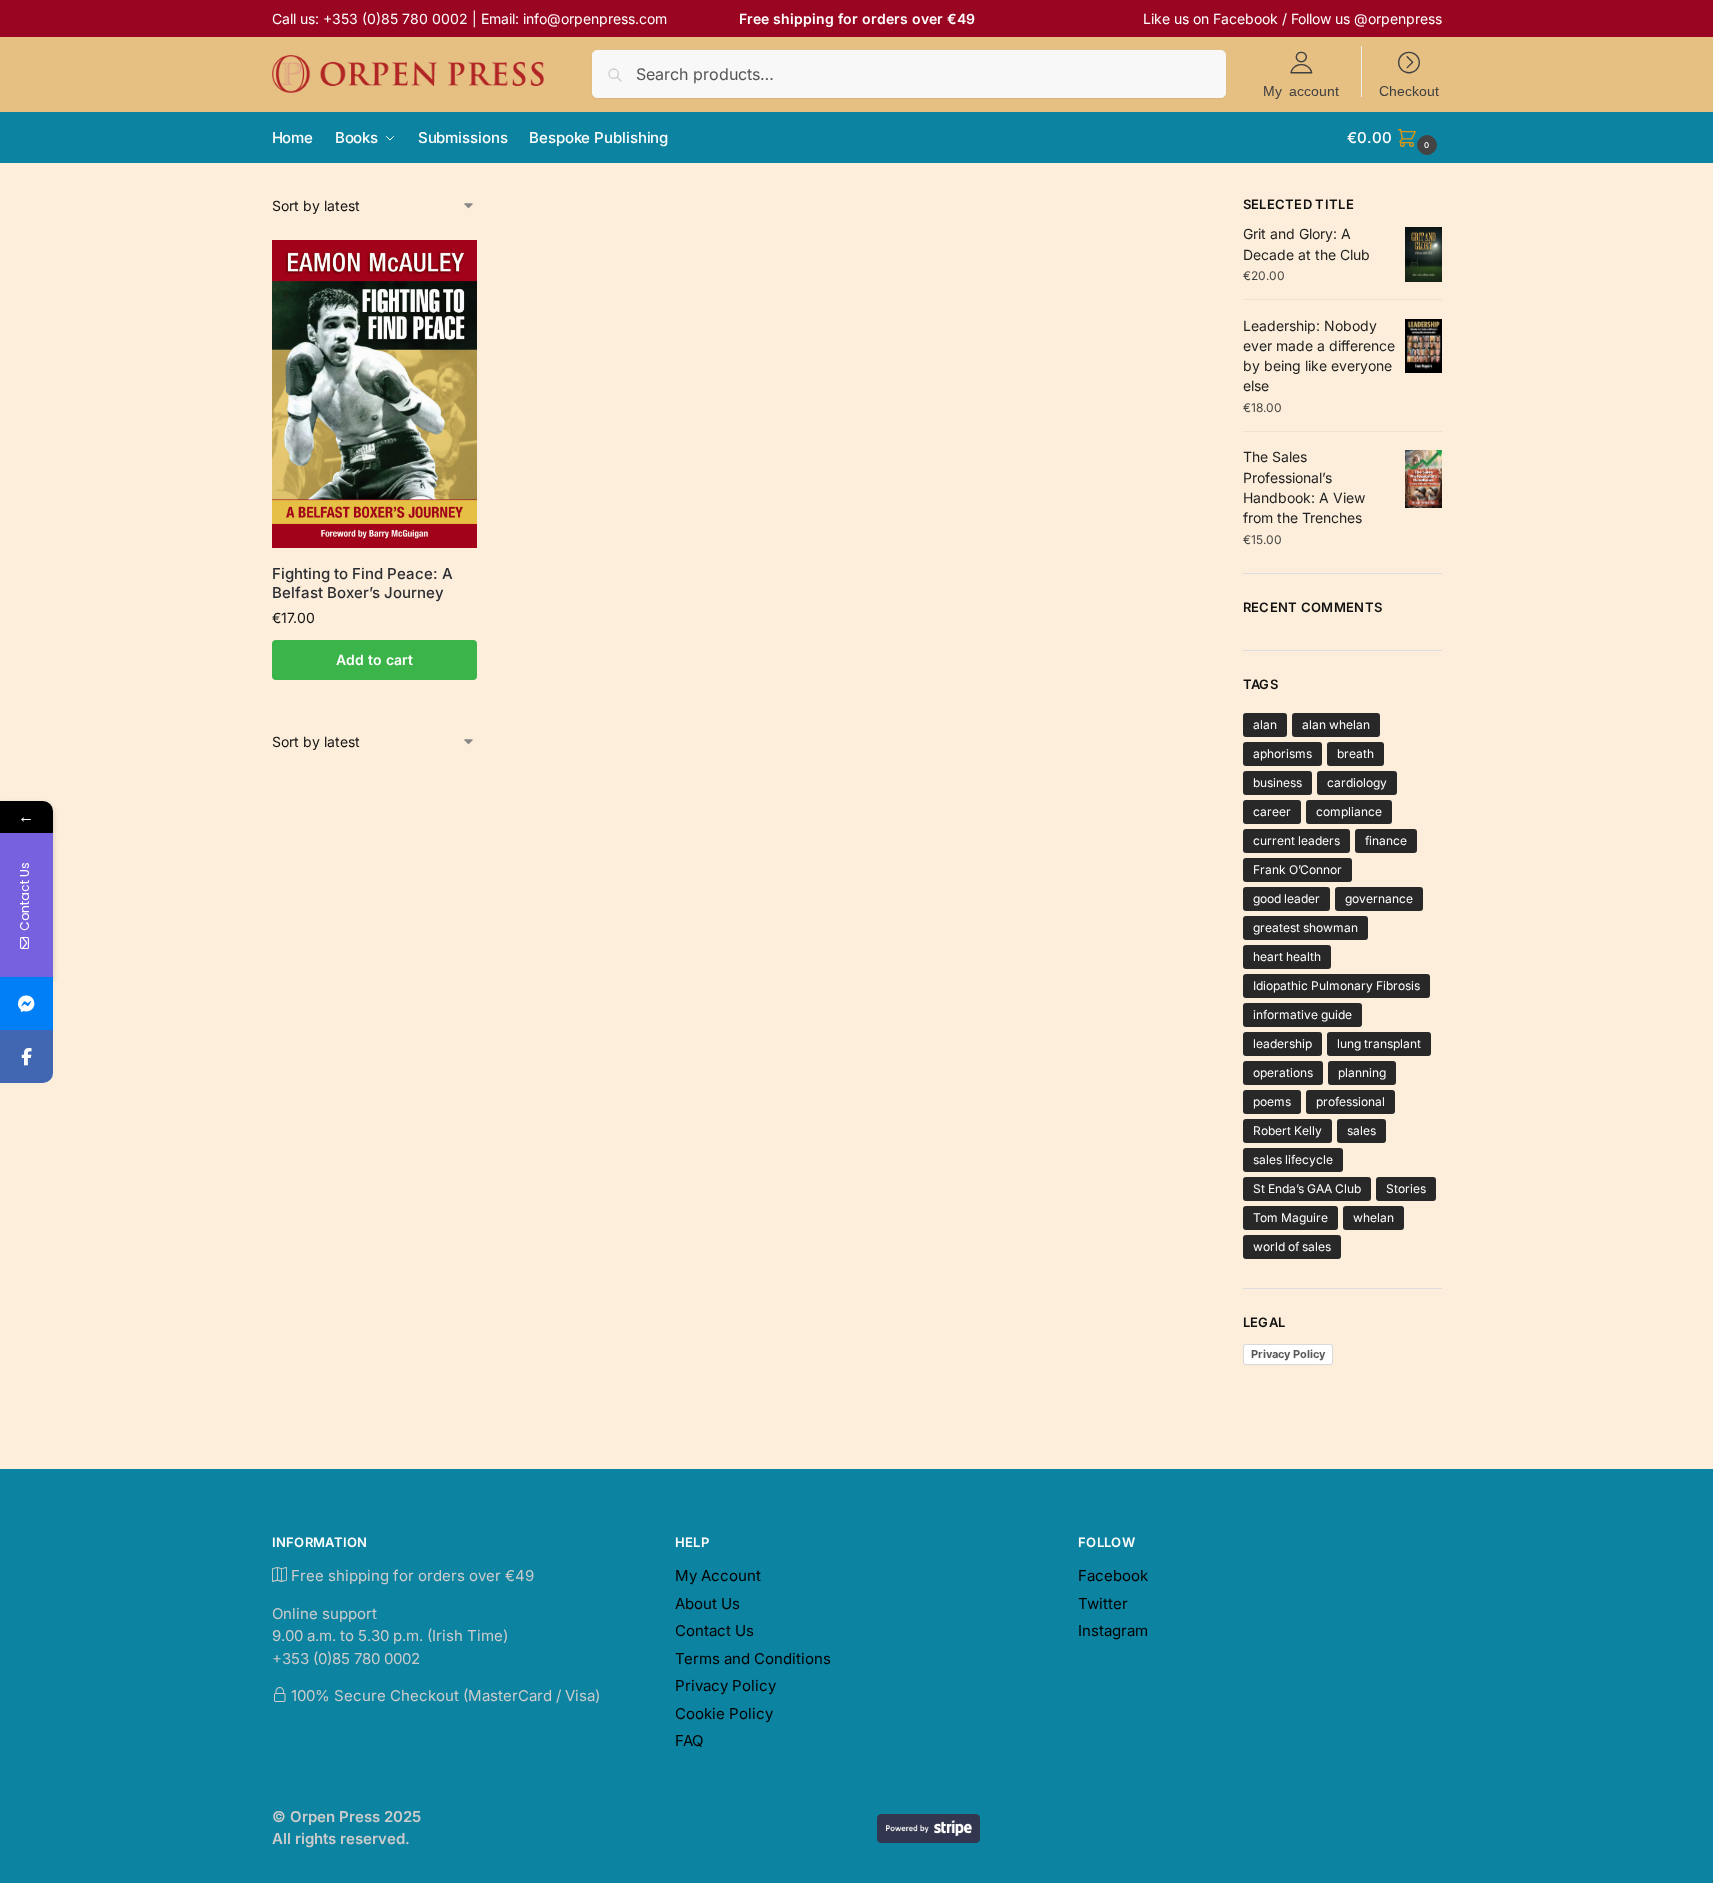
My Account (718, 1575)
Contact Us (714, 1630)
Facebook (1245, 18)
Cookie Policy (724, 1713)
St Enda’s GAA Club (1307, 1188)
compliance (1349, 811)
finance (1386, 840)
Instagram (1113, 1630)
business (1277, 782)
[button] (1394, 138)
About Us (707, 1603)
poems (1272, 1101)
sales (1361, 1130)
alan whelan (1336, 724)
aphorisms (1282, 753)
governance (1379, 898)
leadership (1282, 1043)
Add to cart (374, 659)
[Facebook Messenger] (26, 1003)
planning (1362, 1072)
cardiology (1357, 782)
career (1272, 811)
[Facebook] (26, 1056)
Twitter (1103, 1603)
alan (1265, 724)
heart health (1287, 956)
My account (1301, 90)
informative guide (1302, 1014)
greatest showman (1305, 927)
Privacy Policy (1288, 1354)
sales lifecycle (1293, 1159)
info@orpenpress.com (595, 18)
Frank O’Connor (1297, 869)
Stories (1406, 1188)
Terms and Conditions (753, 1658)
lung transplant (1379, 1043)
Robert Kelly (1287, 1130)
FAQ (689, 1740)
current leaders (1296, 840)
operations (1283, 1072)
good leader (1286, 898)
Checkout (1409, 90)
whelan (1373, 1217)
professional (1350, 1101)
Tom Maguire (1290, 1217)
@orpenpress (1398, 18)
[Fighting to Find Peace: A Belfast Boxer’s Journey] (374, 394)
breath (1355, 753)
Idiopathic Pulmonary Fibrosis (1336, 985)
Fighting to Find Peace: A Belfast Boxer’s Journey (362, 583)
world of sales (1292, 1246)
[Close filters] (1190, 207)
